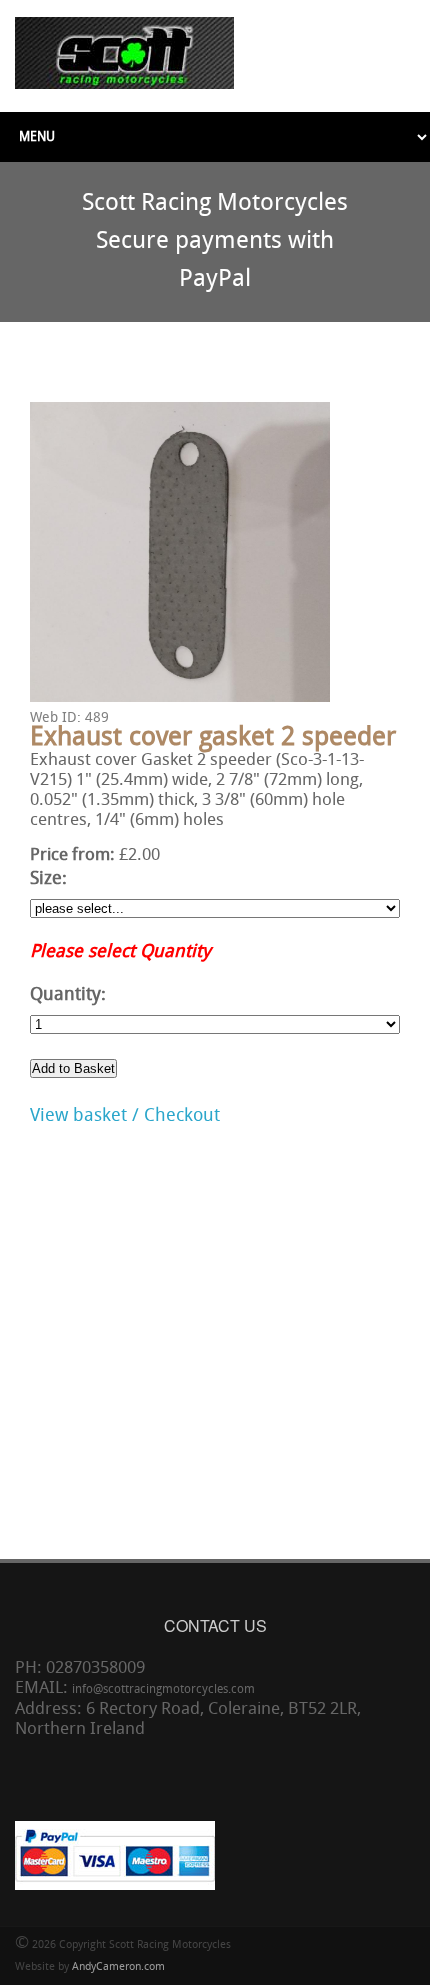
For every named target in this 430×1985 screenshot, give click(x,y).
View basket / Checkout (125, 1116)
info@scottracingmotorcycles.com (163, 1690)
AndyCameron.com (118, 1967)
